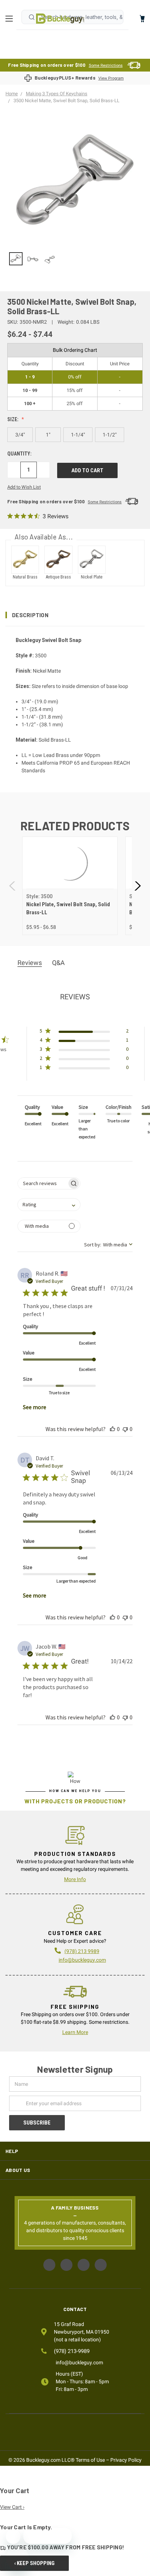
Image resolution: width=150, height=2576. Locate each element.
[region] (75, 259)
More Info (75, 1879)
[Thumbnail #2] (50, 259)
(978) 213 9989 (82, 1951)
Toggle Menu (11, 19)
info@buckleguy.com (82, 1960)
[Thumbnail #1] (33, 259)
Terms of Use (90, 2460)
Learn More (75, 2032)
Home (60, 19)
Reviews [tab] (30, 963)
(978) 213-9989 (72, 2351)
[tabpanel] (70, 886)
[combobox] (49, 1205)
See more (35, 1407)
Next (137, 886)
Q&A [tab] (58, 963)
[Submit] (32, 17)
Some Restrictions (106, 66)
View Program (111, 78)
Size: (13, 419)
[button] (75, 615)
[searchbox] (42, 1183)
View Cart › (12, 2507)
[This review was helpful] (112, 1429)
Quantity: (19, 454)
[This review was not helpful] (125, 1429)
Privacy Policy (126, 2460)
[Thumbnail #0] (16, 259)
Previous (13, 886)
